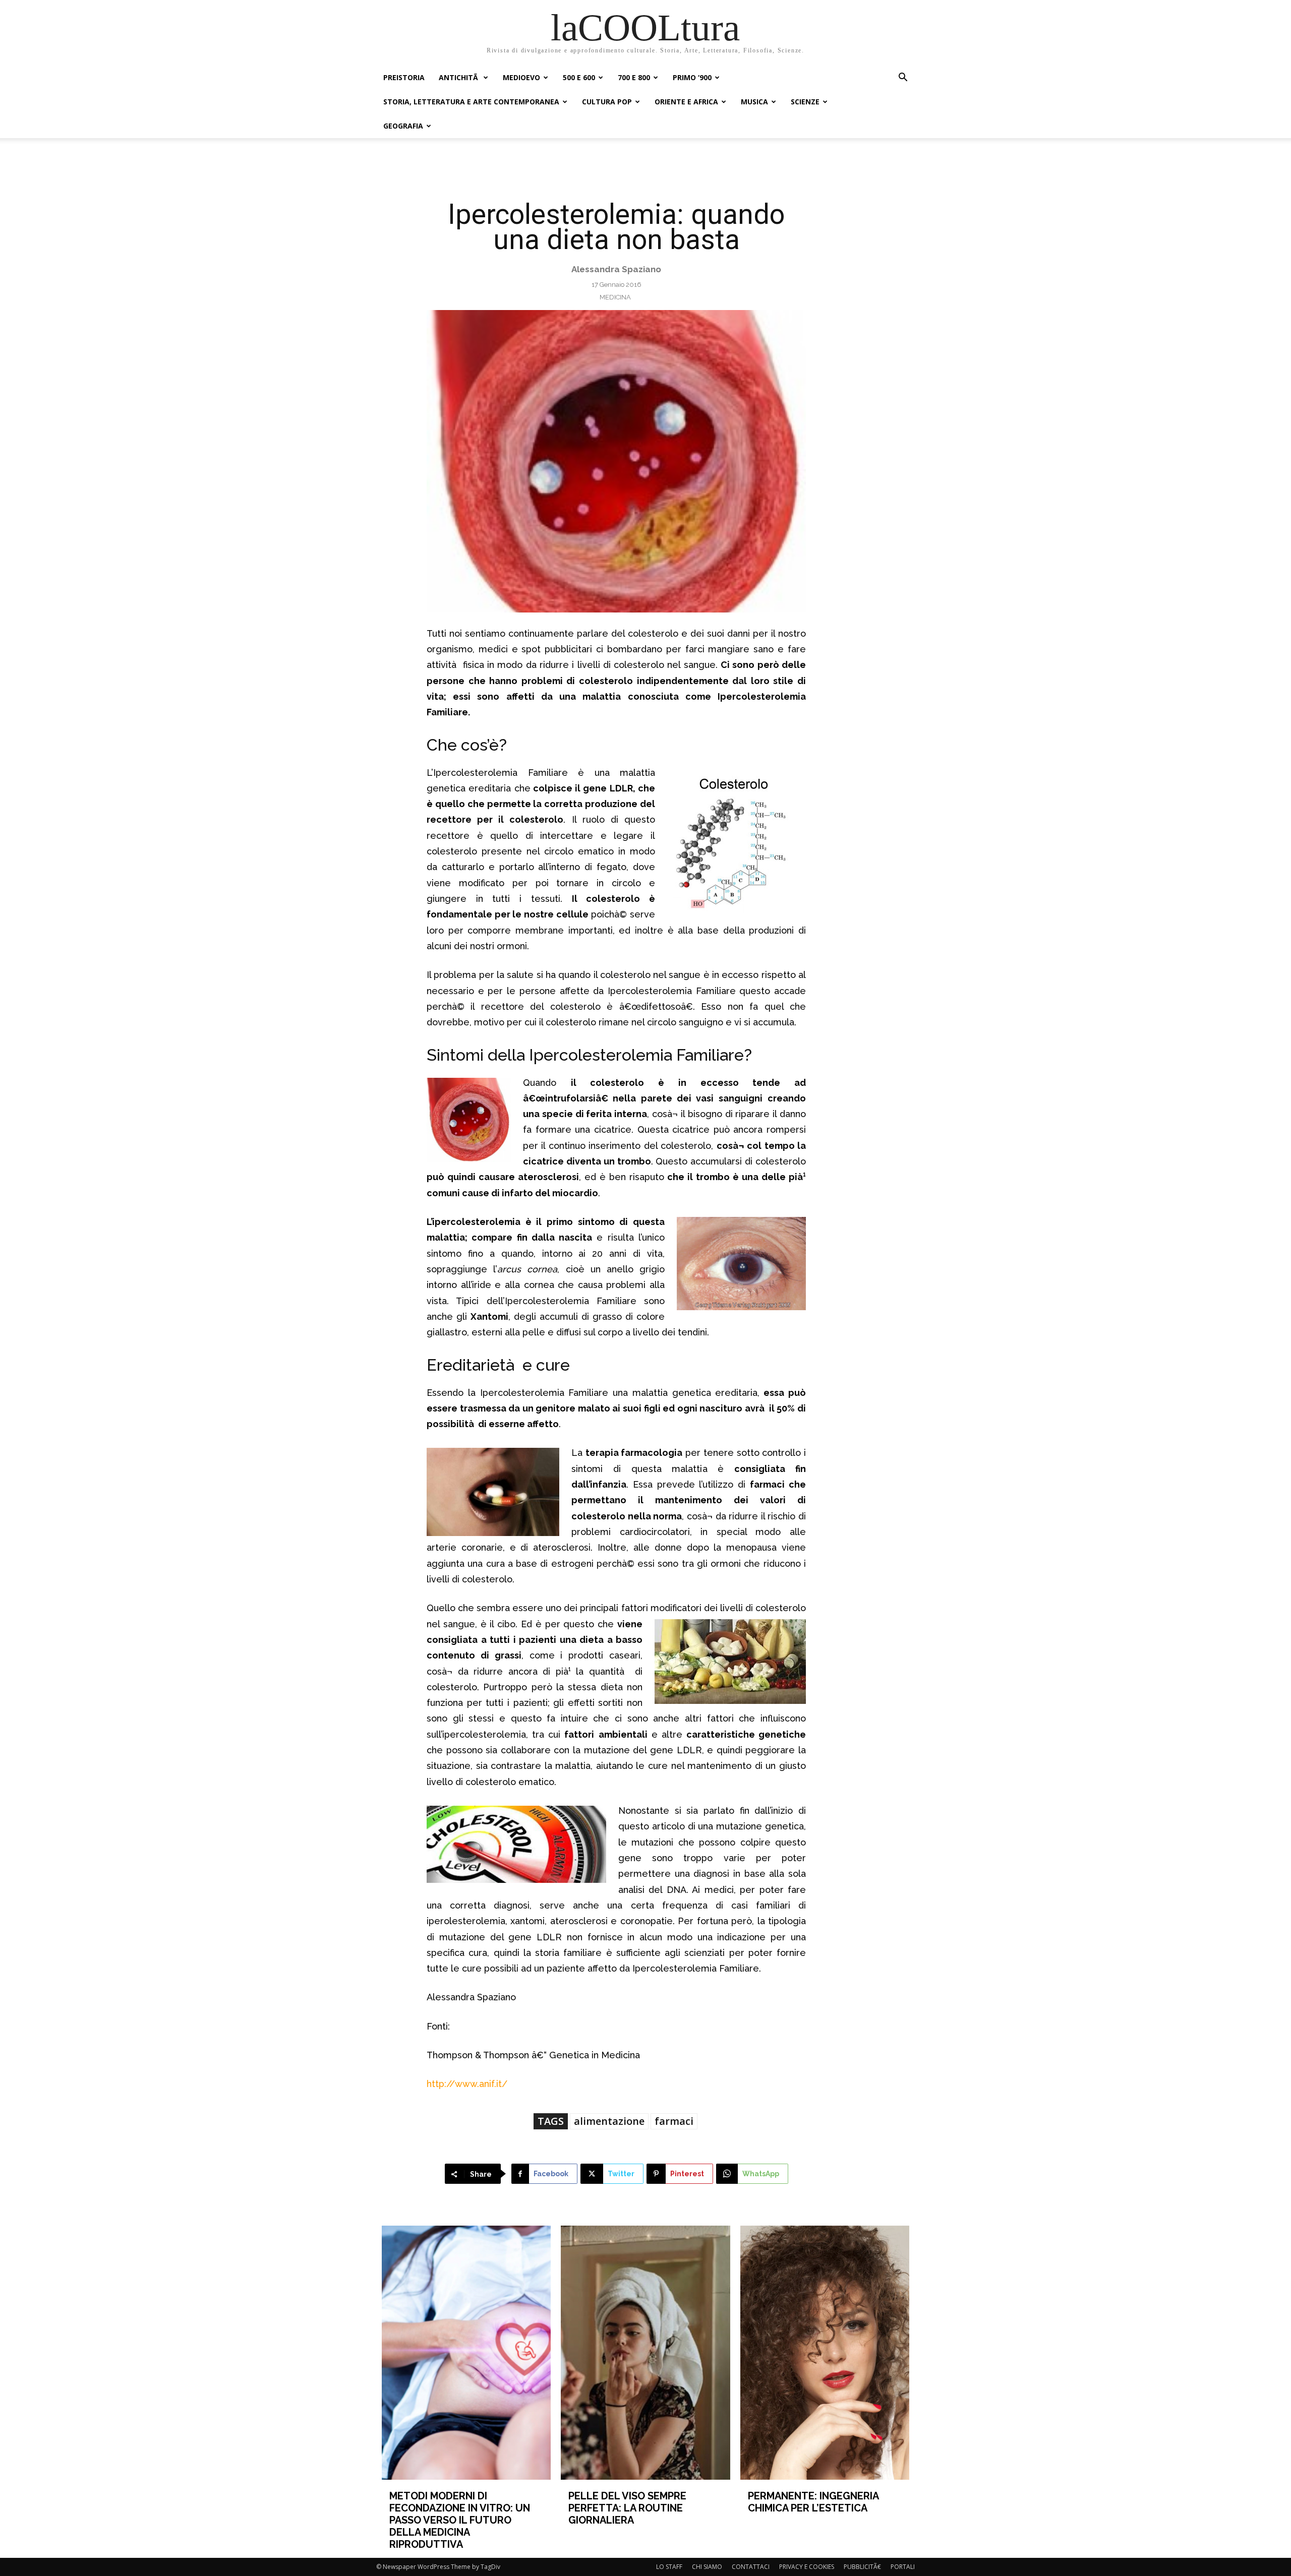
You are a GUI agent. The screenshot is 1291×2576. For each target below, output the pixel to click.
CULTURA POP (607, 102)
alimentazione (609, 2121)
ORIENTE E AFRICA (686, 102)
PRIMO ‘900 (692, 77)
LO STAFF (669, 2567)
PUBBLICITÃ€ (862, 2567)
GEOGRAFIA (403, 126)
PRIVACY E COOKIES (807, 2567)
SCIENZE (805, 102)
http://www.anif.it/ (467, 2084)
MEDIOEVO (521, 77)
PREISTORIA (404, 77)
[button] (903, 78)
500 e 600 (579, 77)
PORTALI (903, 2567)
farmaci (674, 2121)
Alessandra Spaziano (616, 269)
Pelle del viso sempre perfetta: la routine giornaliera (627, 2508)
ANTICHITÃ (459, 77)
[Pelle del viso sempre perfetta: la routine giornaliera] (645, 2352)
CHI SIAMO (707, 2567)
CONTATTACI (751, 2567)
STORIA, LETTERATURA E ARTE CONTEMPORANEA (471, 102)
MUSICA (754, 102)
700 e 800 (634, 77)
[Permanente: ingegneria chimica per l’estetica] (825, 2352)
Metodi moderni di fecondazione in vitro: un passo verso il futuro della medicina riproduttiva (460, 2520)
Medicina (615, 297)
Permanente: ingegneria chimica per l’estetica (813, 2502)
